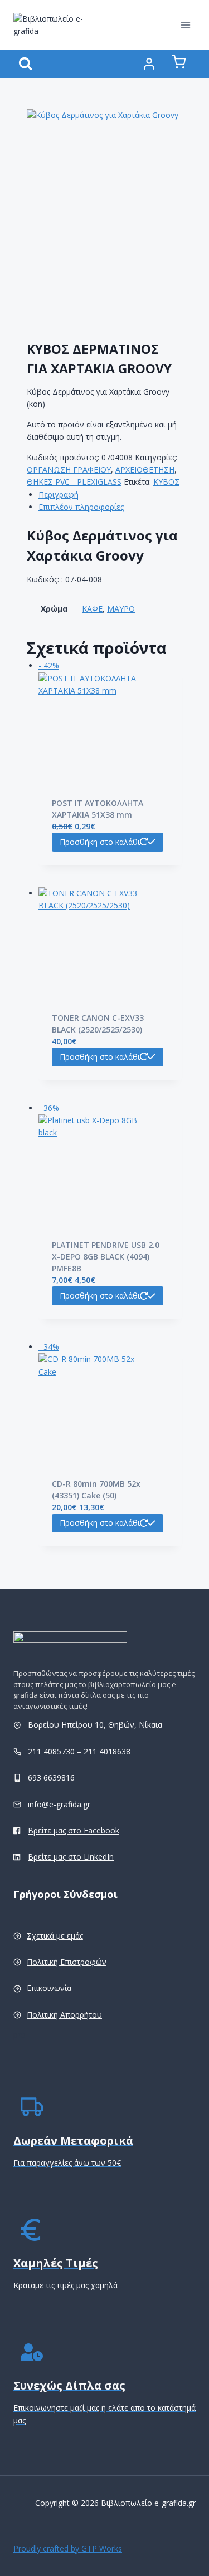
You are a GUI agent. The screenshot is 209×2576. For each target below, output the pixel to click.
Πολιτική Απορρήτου (64, 2015)
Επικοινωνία (49, 1988)
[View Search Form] (25, 64)
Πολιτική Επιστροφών (67, 1962)
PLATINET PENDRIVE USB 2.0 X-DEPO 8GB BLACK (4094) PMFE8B (106, 1257)
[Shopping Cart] (179, 64)
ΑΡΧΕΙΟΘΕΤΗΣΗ (145, 470)
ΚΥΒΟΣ (166, 482)
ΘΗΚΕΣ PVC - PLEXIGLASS (74, 482)
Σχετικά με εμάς (55, 1936)
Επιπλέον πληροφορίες (81, 507)
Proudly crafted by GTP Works (68, 2548)
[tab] (110, 495)
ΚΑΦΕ (92, 609)
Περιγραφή (59, 495)
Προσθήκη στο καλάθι (100, 842)
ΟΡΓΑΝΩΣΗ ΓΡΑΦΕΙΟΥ (69, 470)
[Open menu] (185, 25)
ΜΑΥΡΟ (121, 609)
